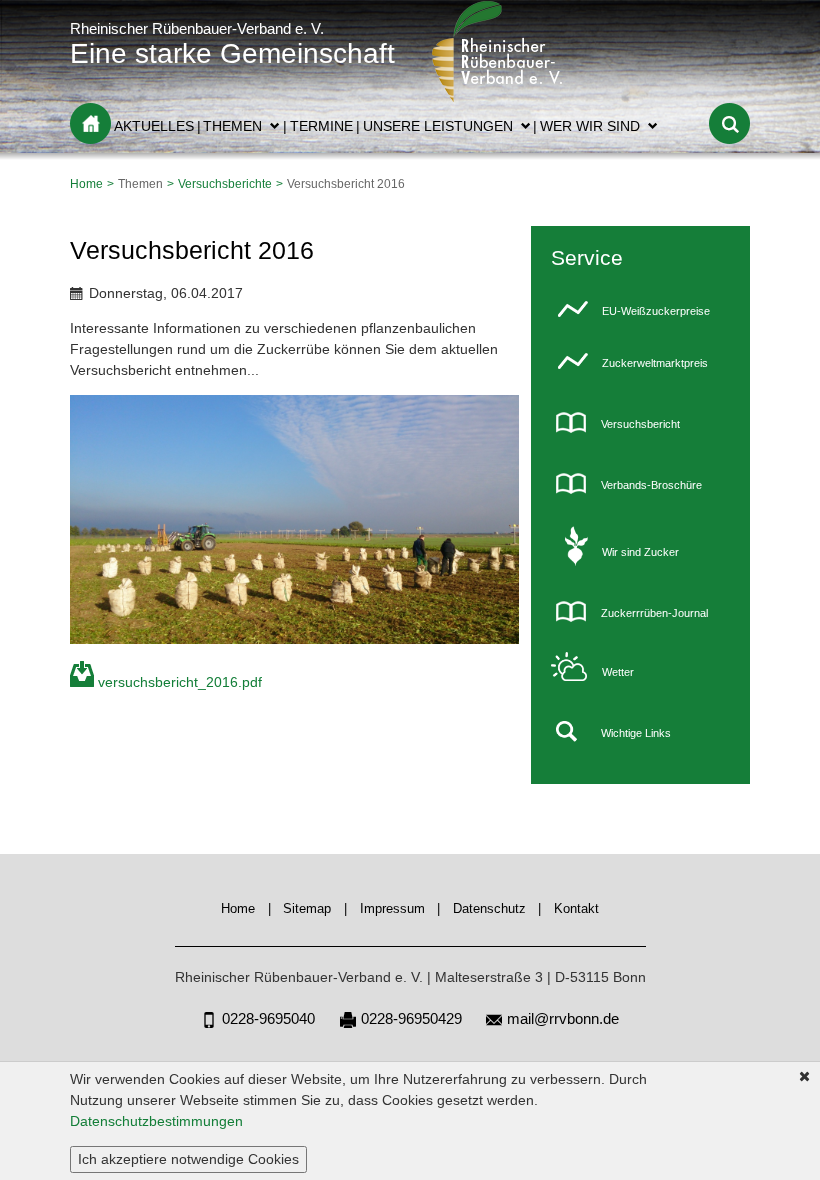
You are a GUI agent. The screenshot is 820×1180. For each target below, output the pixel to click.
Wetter (618, 672)
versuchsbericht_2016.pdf (180, 682)
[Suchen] (729, 123)
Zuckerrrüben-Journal (654, 613)
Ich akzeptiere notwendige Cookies (188, 1159)
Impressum (392, 909)
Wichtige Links (636, 733)
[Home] (498, 97)
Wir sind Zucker (640, 552)
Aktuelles (154, 126)
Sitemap (307, 909)
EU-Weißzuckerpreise (656, 311)
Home (90, 123)
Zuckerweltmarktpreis (655, 363)
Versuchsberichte (225, 184)
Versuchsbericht (640, 424)
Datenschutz (489, 909)
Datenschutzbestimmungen (156, 1121)
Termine (321, 126)
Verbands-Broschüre (651, 485)
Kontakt (576, 909)
